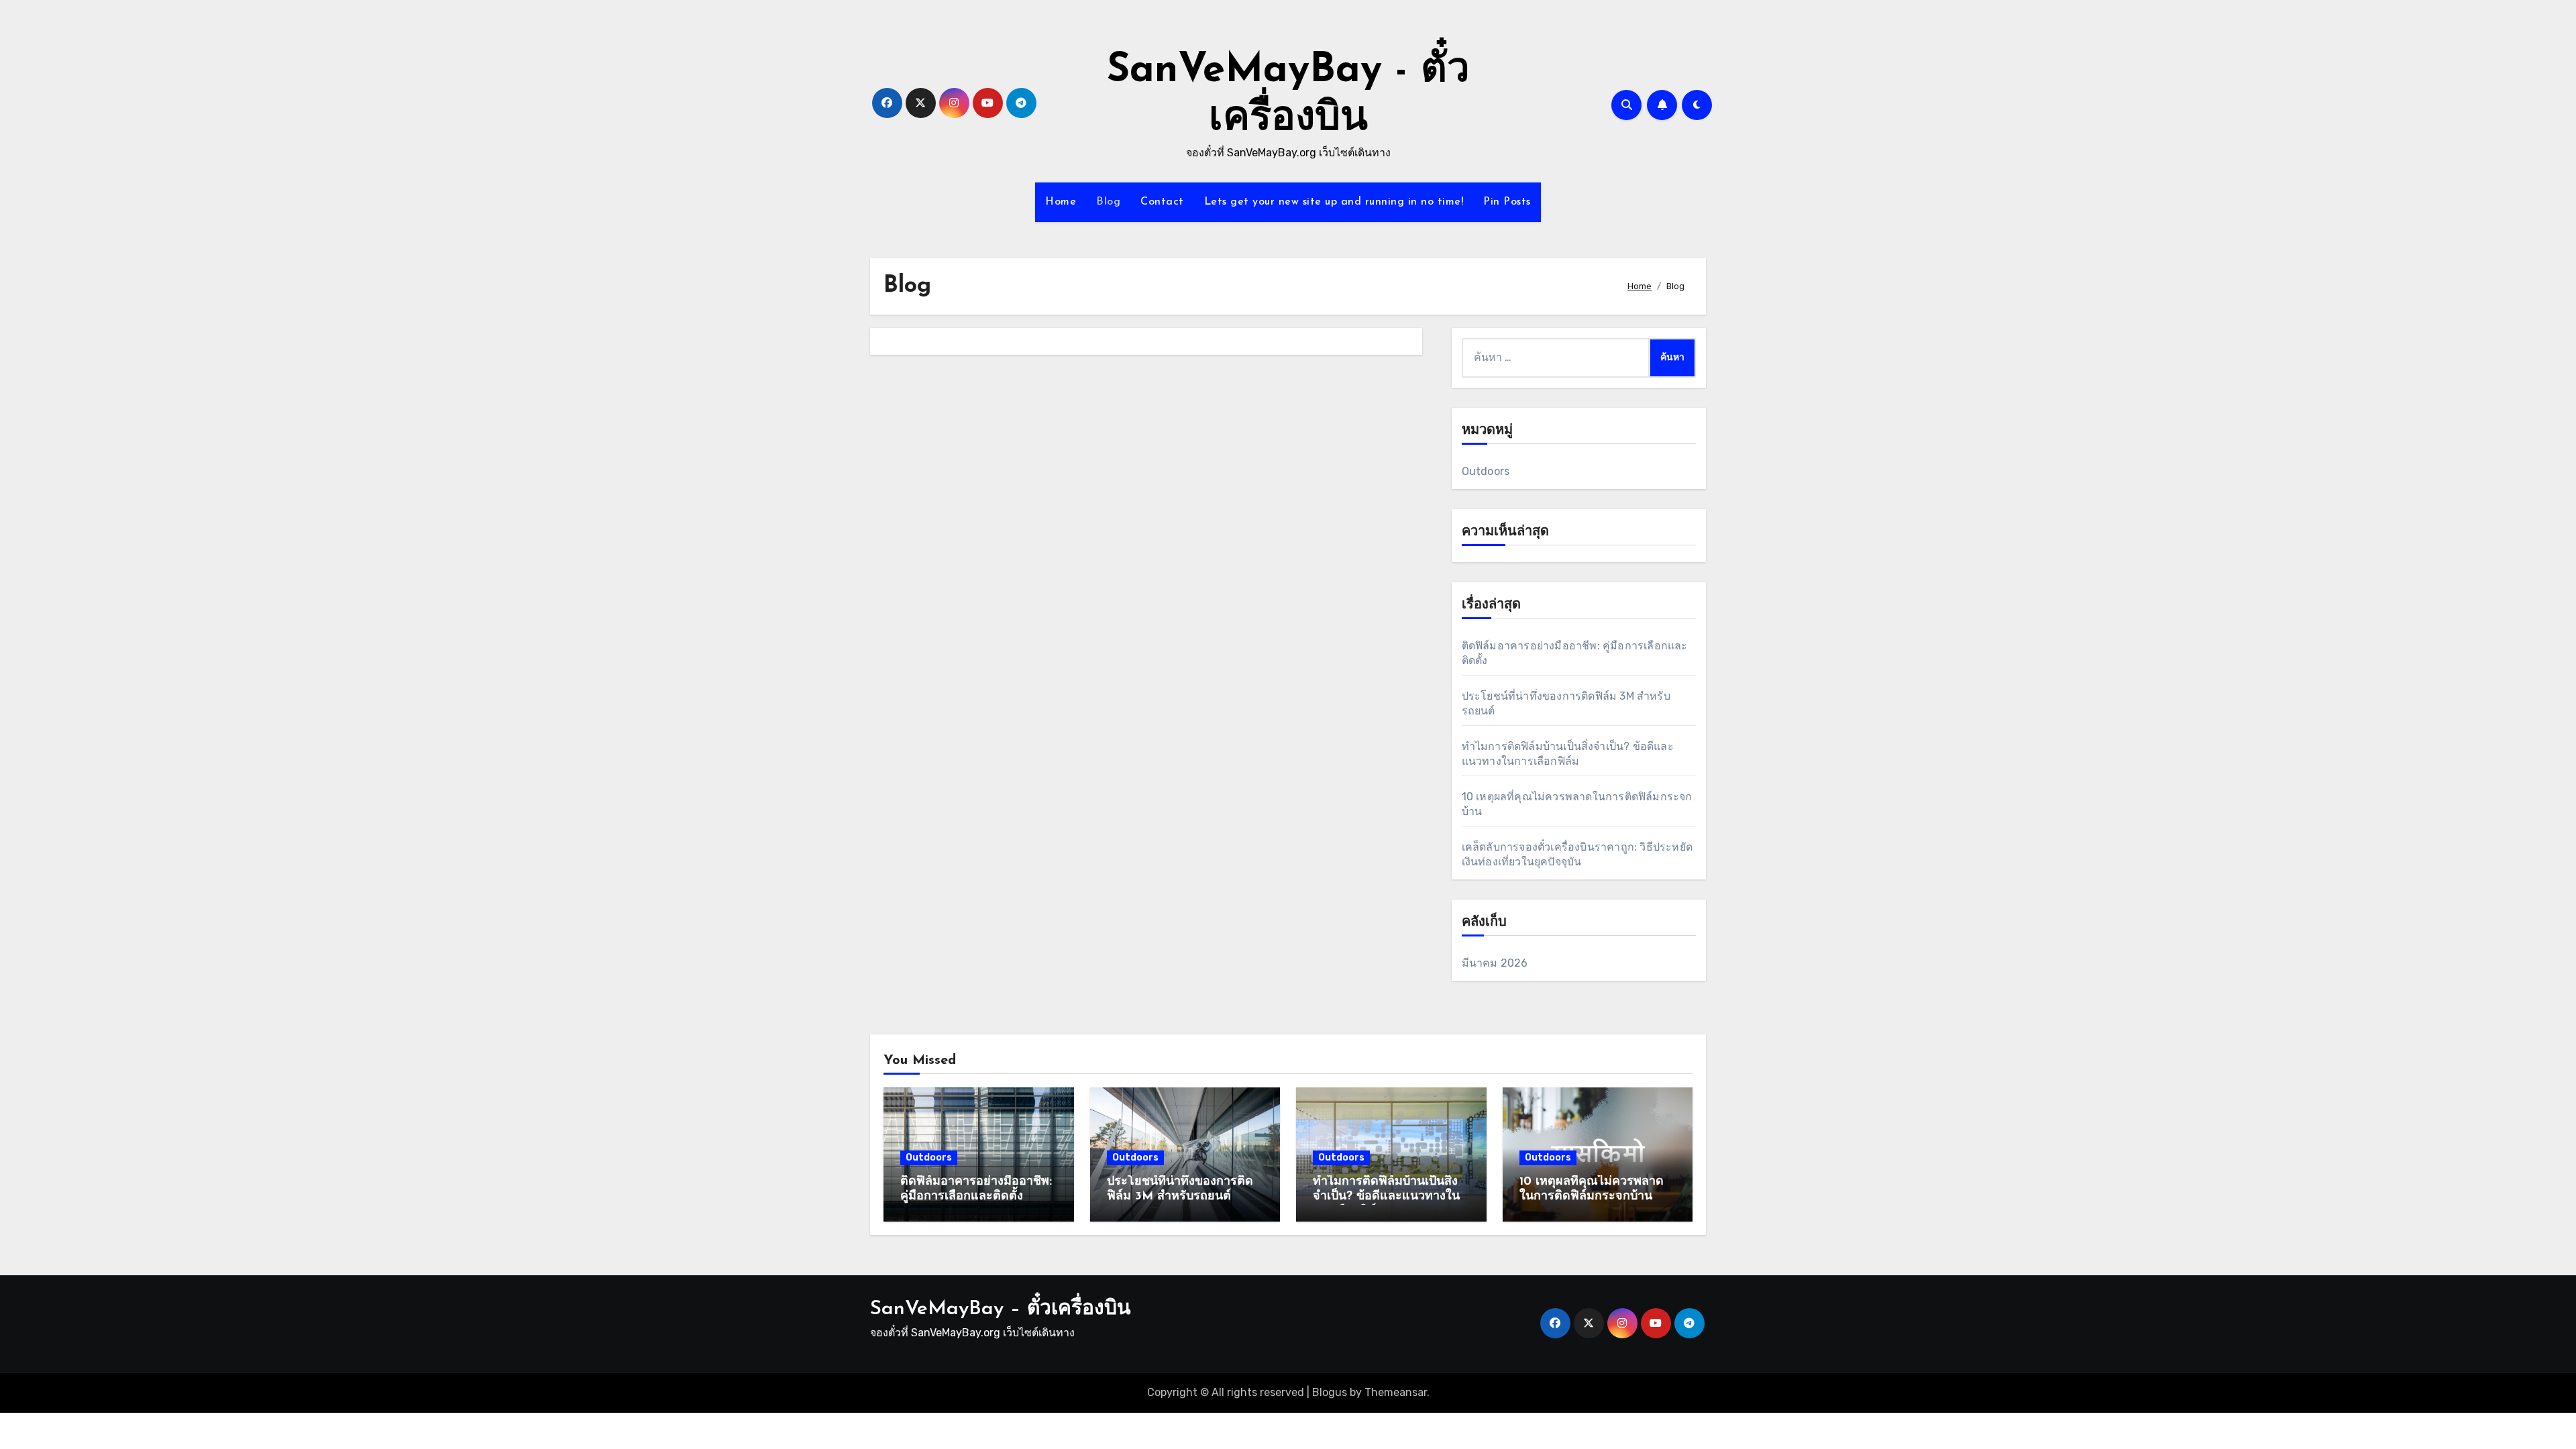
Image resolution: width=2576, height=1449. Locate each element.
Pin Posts (1507, 202)
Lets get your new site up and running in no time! (1334, 202)
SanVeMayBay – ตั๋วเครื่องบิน (1001, 1309)
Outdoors (1486, 471)
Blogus (1330, 1392)
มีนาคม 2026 (1495, 963)
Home (1061, 202)
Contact (1162, 202)
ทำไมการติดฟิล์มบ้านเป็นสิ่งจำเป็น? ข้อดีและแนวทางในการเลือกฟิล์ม (1386, 1196)
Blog (1108, 202)
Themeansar (1396, 1392)
